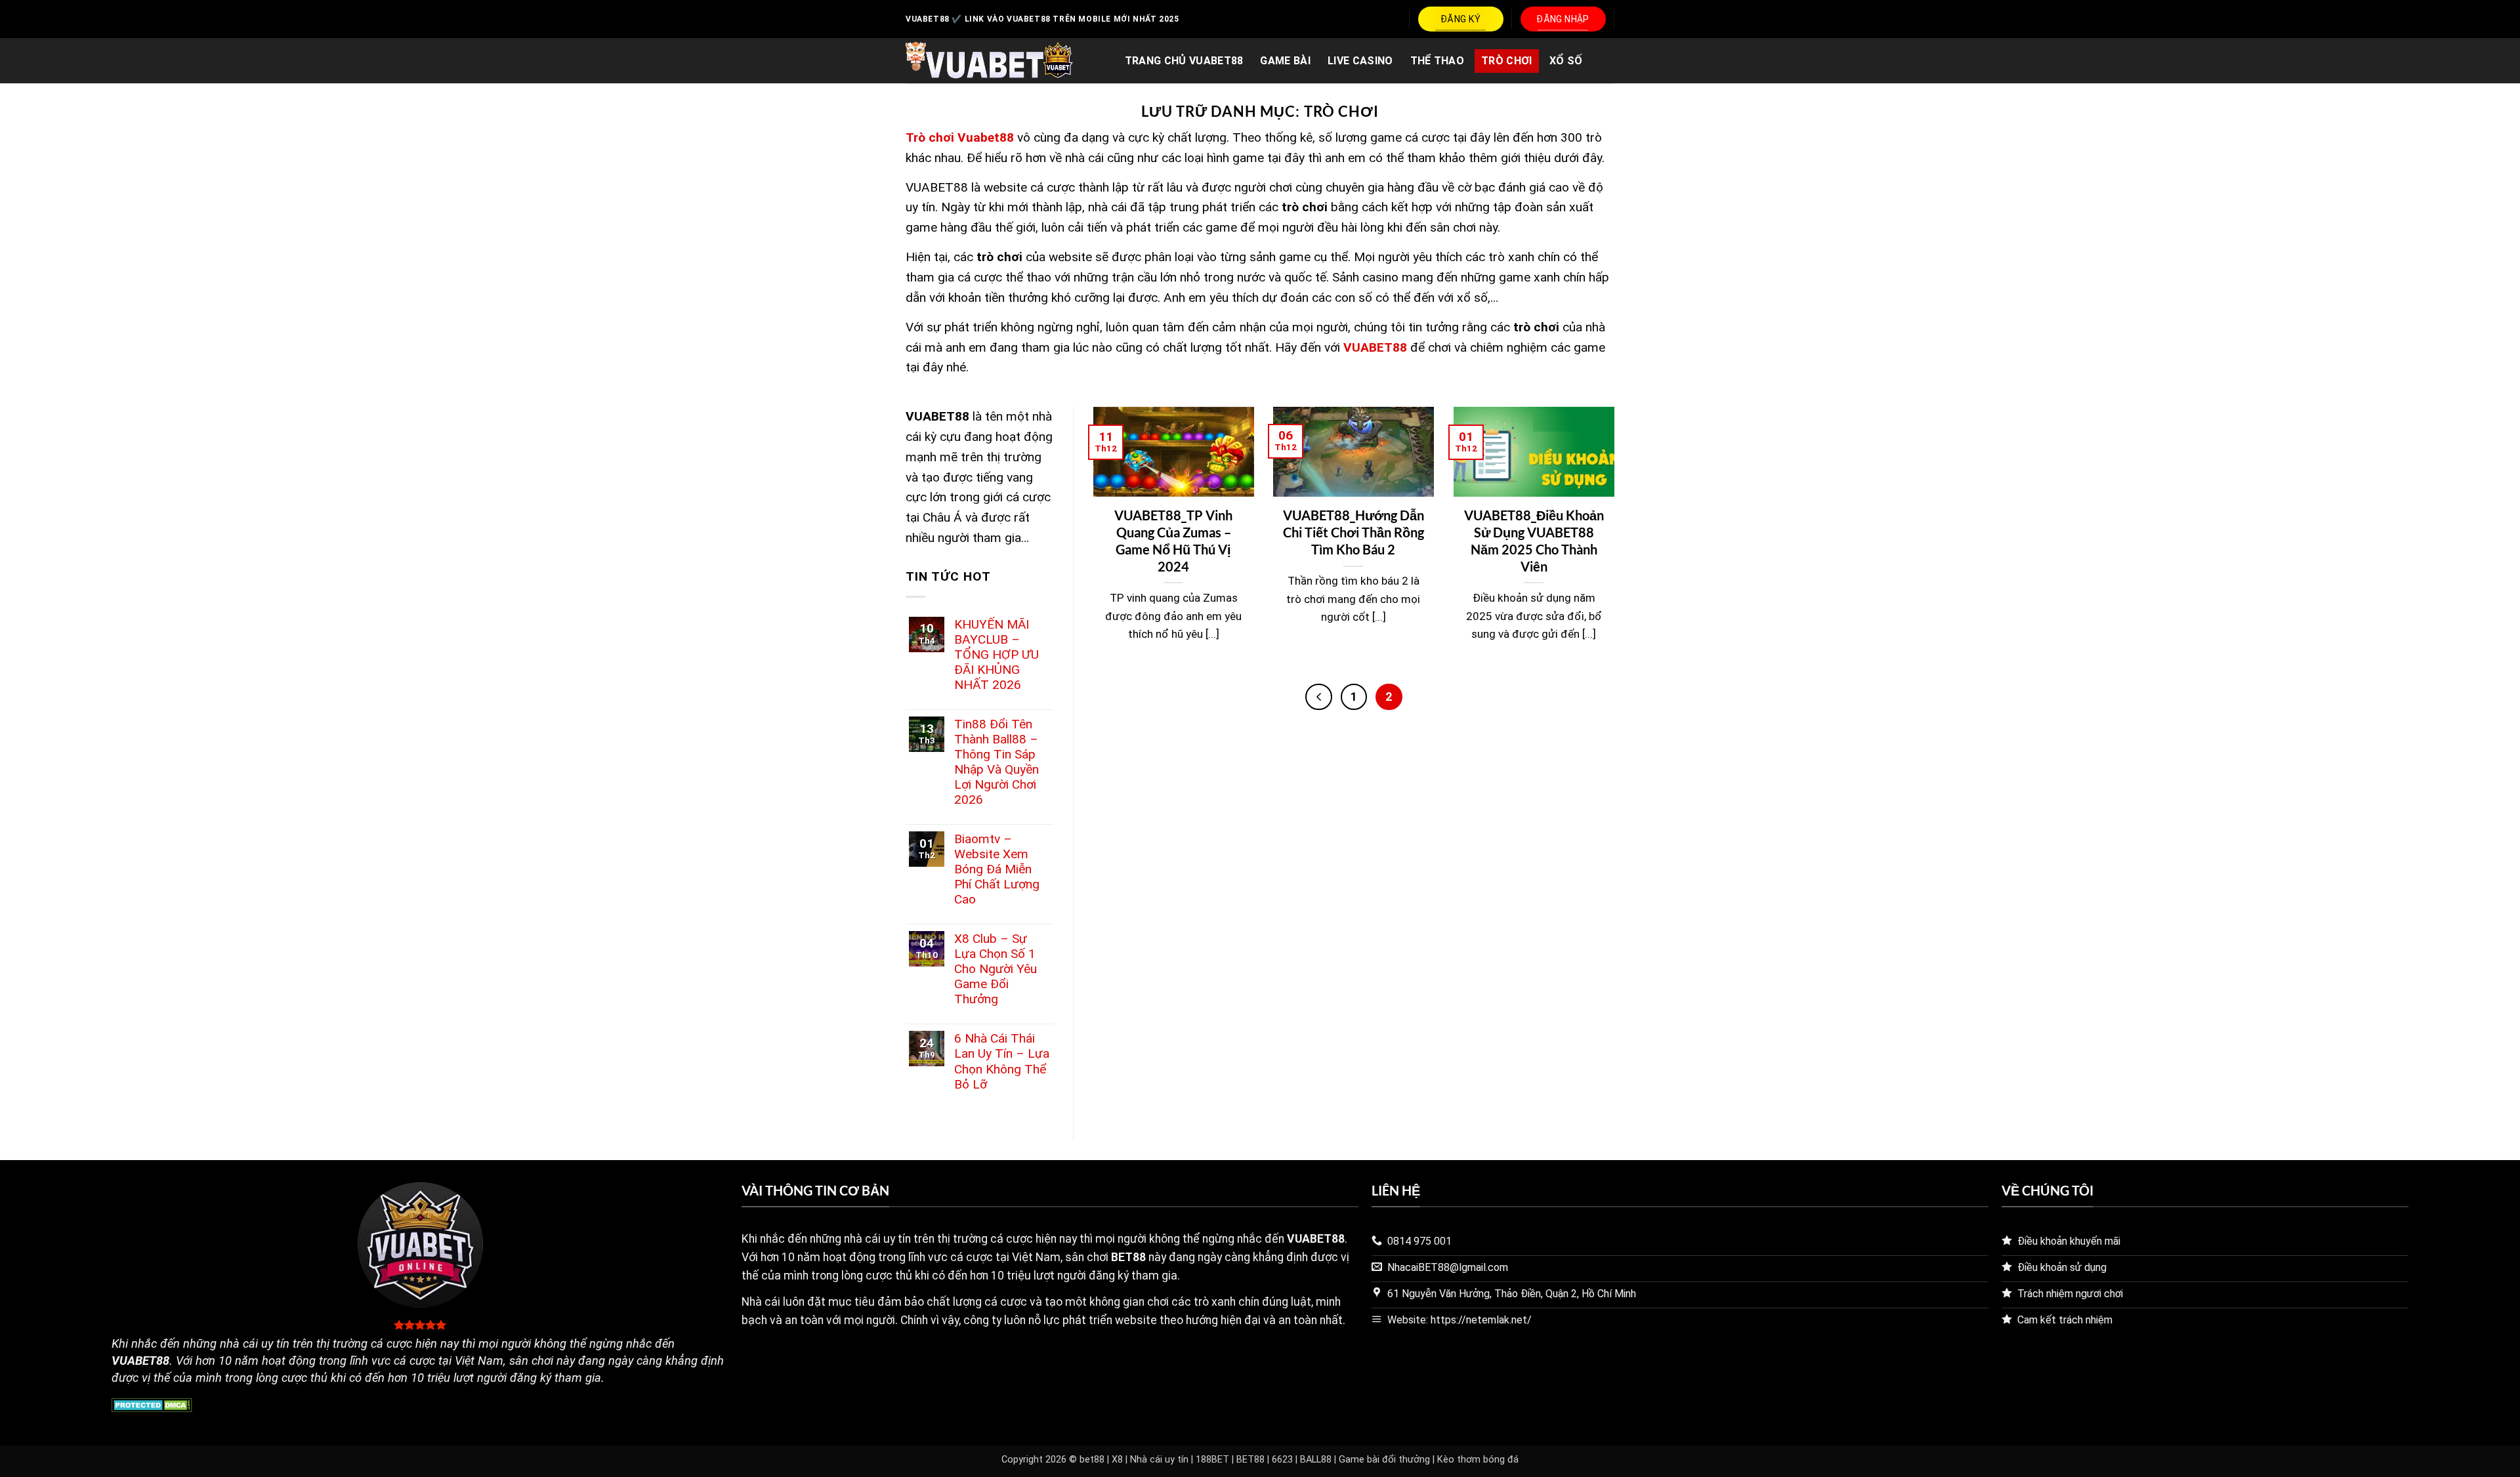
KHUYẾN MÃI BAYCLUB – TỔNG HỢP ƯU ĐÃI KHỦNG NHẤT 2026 (997, 655)
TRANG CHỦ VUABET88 (1184, 61)
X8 (1117, 1460)
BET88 (1250, 1460)
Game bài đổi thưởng (1384, 1460)
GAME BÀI (1285, 61)
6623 (1282, 1460)
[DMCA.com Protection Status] (152, 1404)
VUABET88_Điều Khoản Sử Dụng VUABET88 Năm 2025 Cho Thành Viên (1534, 540)
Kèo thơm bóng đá (1478, 1460)
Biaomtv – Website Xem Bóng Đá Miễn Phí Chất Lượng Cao (997, 869)
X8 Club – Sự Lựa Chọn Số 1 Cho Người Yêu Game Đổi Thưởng (996, 969)
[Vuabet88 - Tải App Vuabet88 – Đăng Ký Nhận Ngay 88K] (989, 61)
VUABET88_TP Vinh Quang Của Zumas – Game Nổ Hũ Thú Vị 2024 (1173, 540)
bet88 (1092, 1460)
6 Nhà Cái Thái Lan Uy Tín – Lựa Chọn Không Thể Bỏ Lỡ (1002, 1061)
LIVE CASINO (1360, 61)
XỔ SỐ (1566, 61)
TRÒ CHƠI (1507, 61)
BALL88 (1316, 1460)
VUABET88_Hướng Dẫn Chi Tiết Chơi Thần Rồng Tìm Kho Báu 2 (1354, 532)
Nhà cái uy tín (1159, 1460)
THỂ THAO (1438, 61)
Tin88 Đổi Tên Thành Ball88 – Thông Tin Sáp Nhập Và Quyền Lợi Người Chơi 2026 (997, 762)
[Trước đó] (1318, 697)
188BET (1212, 1460)
